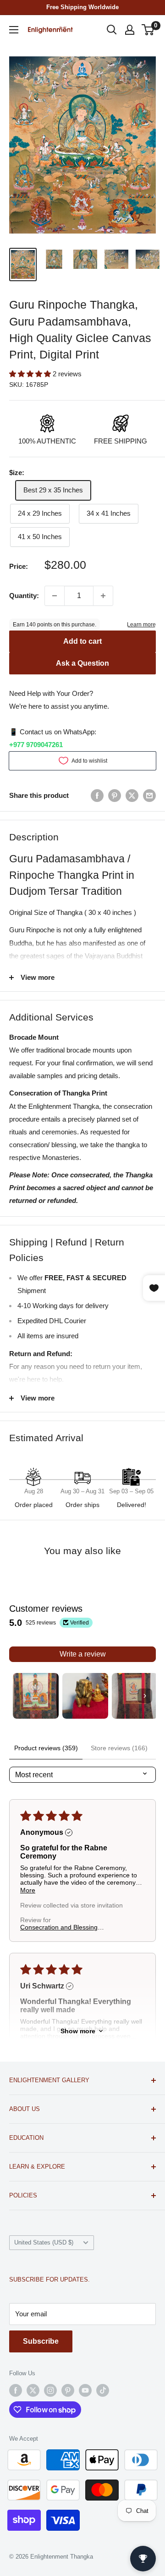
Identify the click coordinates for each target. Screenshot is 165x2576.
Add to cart (82, 641)
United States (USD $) (44, 2242)
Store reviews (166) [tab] (119, 1748)
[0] (148, 30)
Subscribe (41, 2341)
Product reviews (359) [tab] (46, 1748)
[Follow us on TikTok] (103, 2390)
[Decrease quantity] (55, 596)
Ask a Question (82, 663)
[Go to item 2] (85, 1696)
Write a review (83, 1654)
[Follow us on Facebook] (16, 2390)
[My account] (130, 30)
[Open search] (112, 30)
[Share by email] (149, 795)
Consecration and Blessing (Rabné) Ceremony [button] (59, 1927)
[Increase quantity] (103, 596)
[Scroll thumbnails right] (145, 1696)
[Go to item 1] (36, 1696)
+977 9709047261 (36, 745)
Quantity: (24, 596)
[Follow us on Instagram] (50, 2390)
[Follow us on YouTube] (85, 2390)
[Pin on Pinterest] (115, 795)
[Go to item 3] (135, 1696)
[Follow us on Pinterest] (68, 2390)
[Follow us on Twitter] (33, 2390)
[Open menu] (14, 30)
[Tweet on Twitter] (132, 795)
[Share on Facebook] (97, 795)
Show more (78, 2031)
